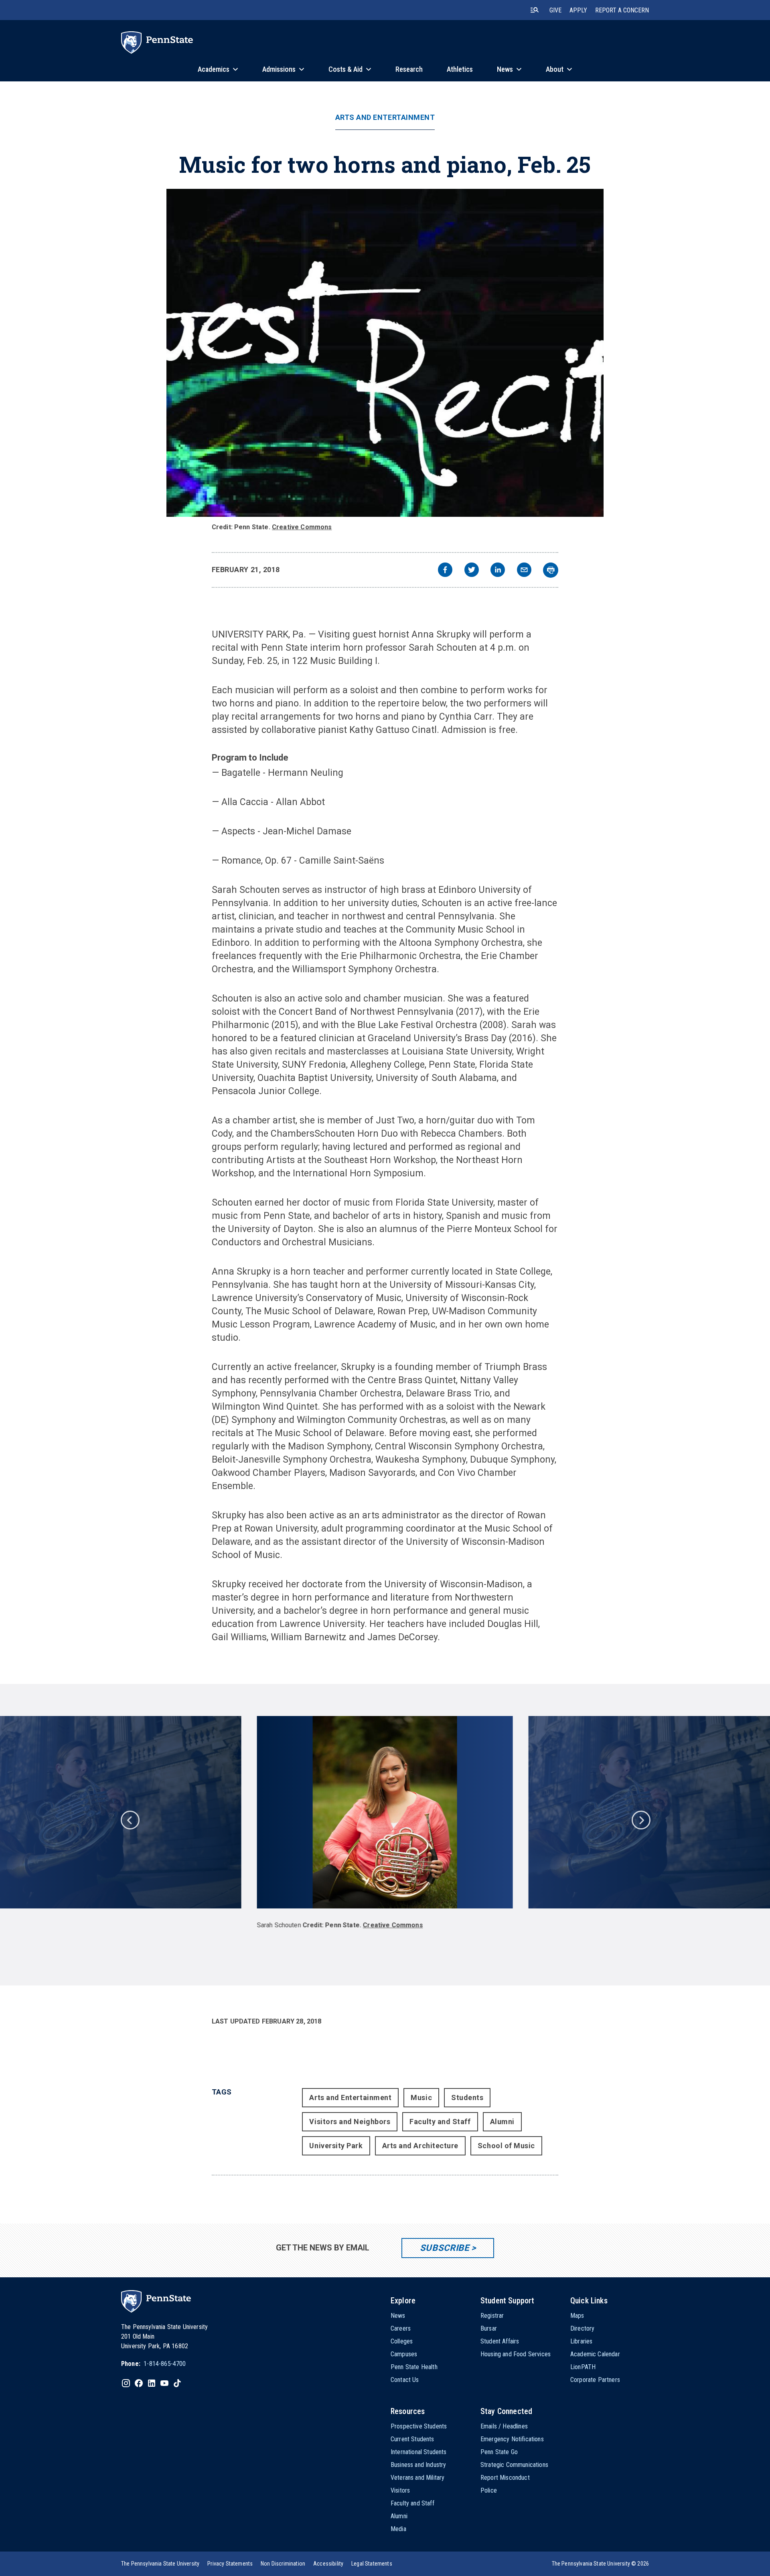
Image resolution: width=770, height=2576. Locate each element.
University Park (336, 2146)
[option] (385, 1827)
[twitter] (472, 571)
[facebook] (445, 571)
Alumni (502, 2122)
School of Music (506, 2146)
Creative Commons (302, 527)
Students (467, 2097)
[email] (524, 571)
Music (421, 2097)
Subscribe (445, 2248)
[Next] (640, 1819)
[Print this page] (551, 570)
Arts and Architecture (420, 2146)
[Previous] (130, 1819)
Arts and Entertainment (385, 117)
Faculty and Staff (440, 2122)
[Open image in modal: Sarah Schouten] (385, 1812)
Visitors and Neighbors (350, 2122)
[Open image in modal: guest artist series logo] (385, 353)
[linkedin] (498, 571)
